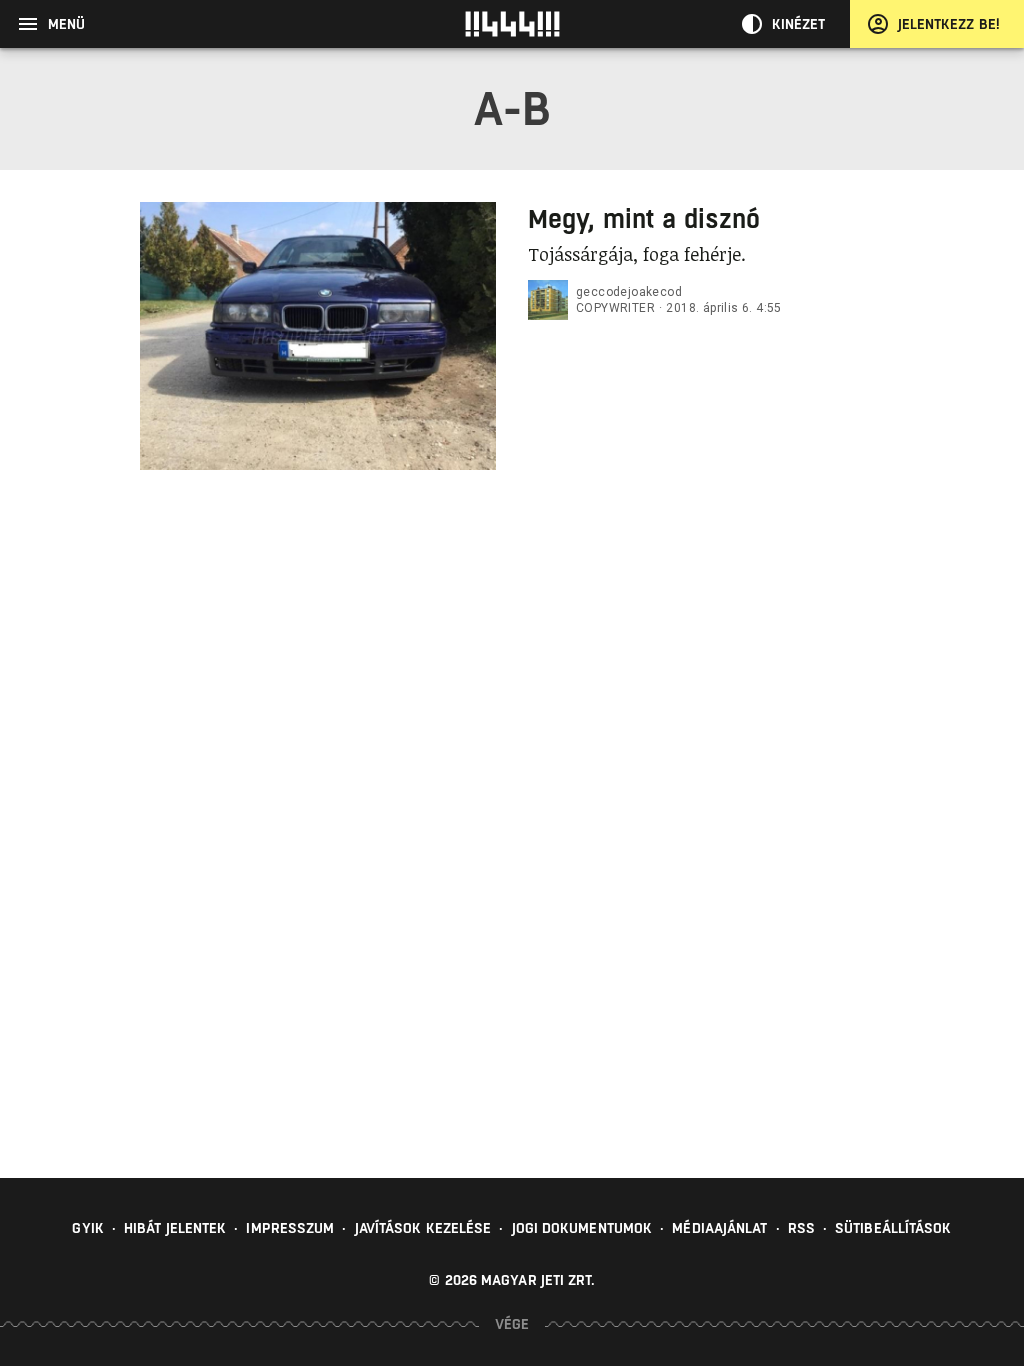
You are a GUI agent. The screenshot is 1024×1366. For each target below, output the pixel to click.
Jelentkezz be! (949, 24)
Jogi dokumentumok (582, 1228)
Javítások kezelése (423, 1228)
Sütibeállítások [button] (893, 1228)
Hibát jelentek (175, 1228)
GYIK (87, 1228)
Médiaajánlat (719, 1228)
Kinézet (799, 24)
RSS (801, 1228)
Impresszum (290, 1228)
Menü (66, 24)
